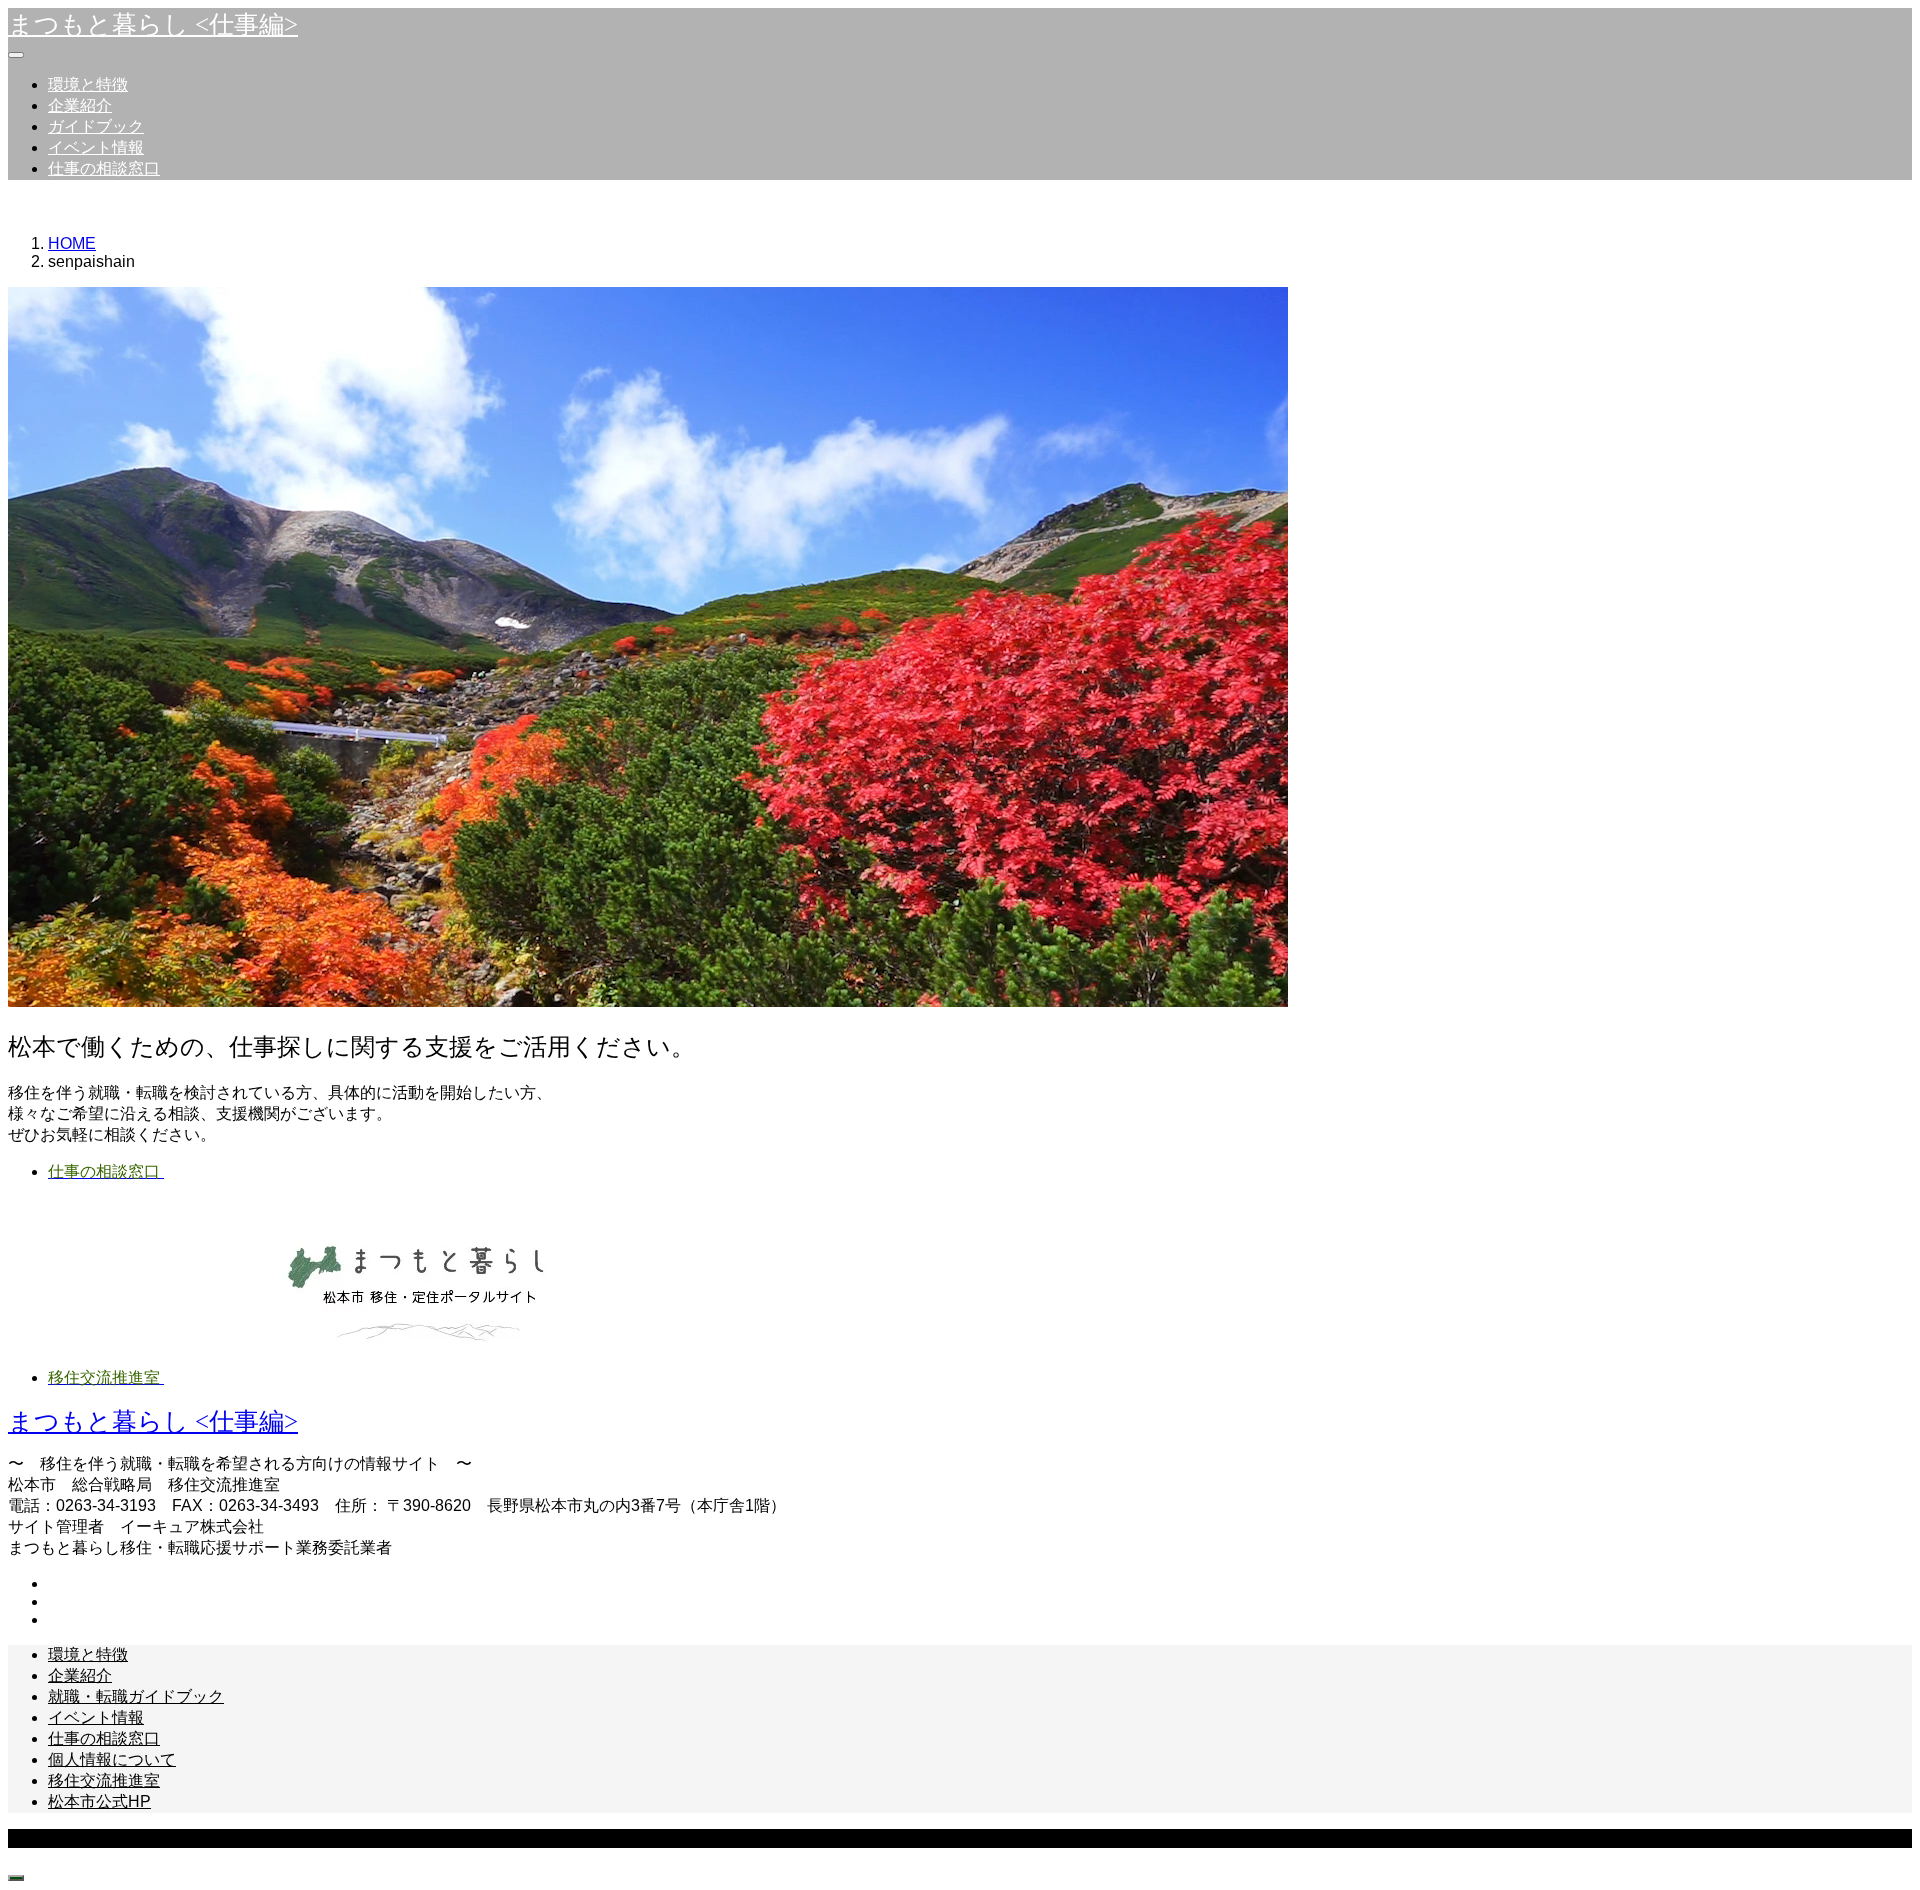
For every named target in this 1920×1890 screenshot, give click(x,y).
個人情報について (112, 1759)
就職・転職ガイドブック (136, 1696)
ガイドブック (96, 126)
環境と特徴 (88, 84)
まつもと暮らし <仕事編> (153, 24)
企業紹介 (80, 105)
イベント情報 (96, 147)
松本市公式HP (99, 1801)
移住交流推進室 (104, 1780)
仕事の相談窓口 (104, 168)
